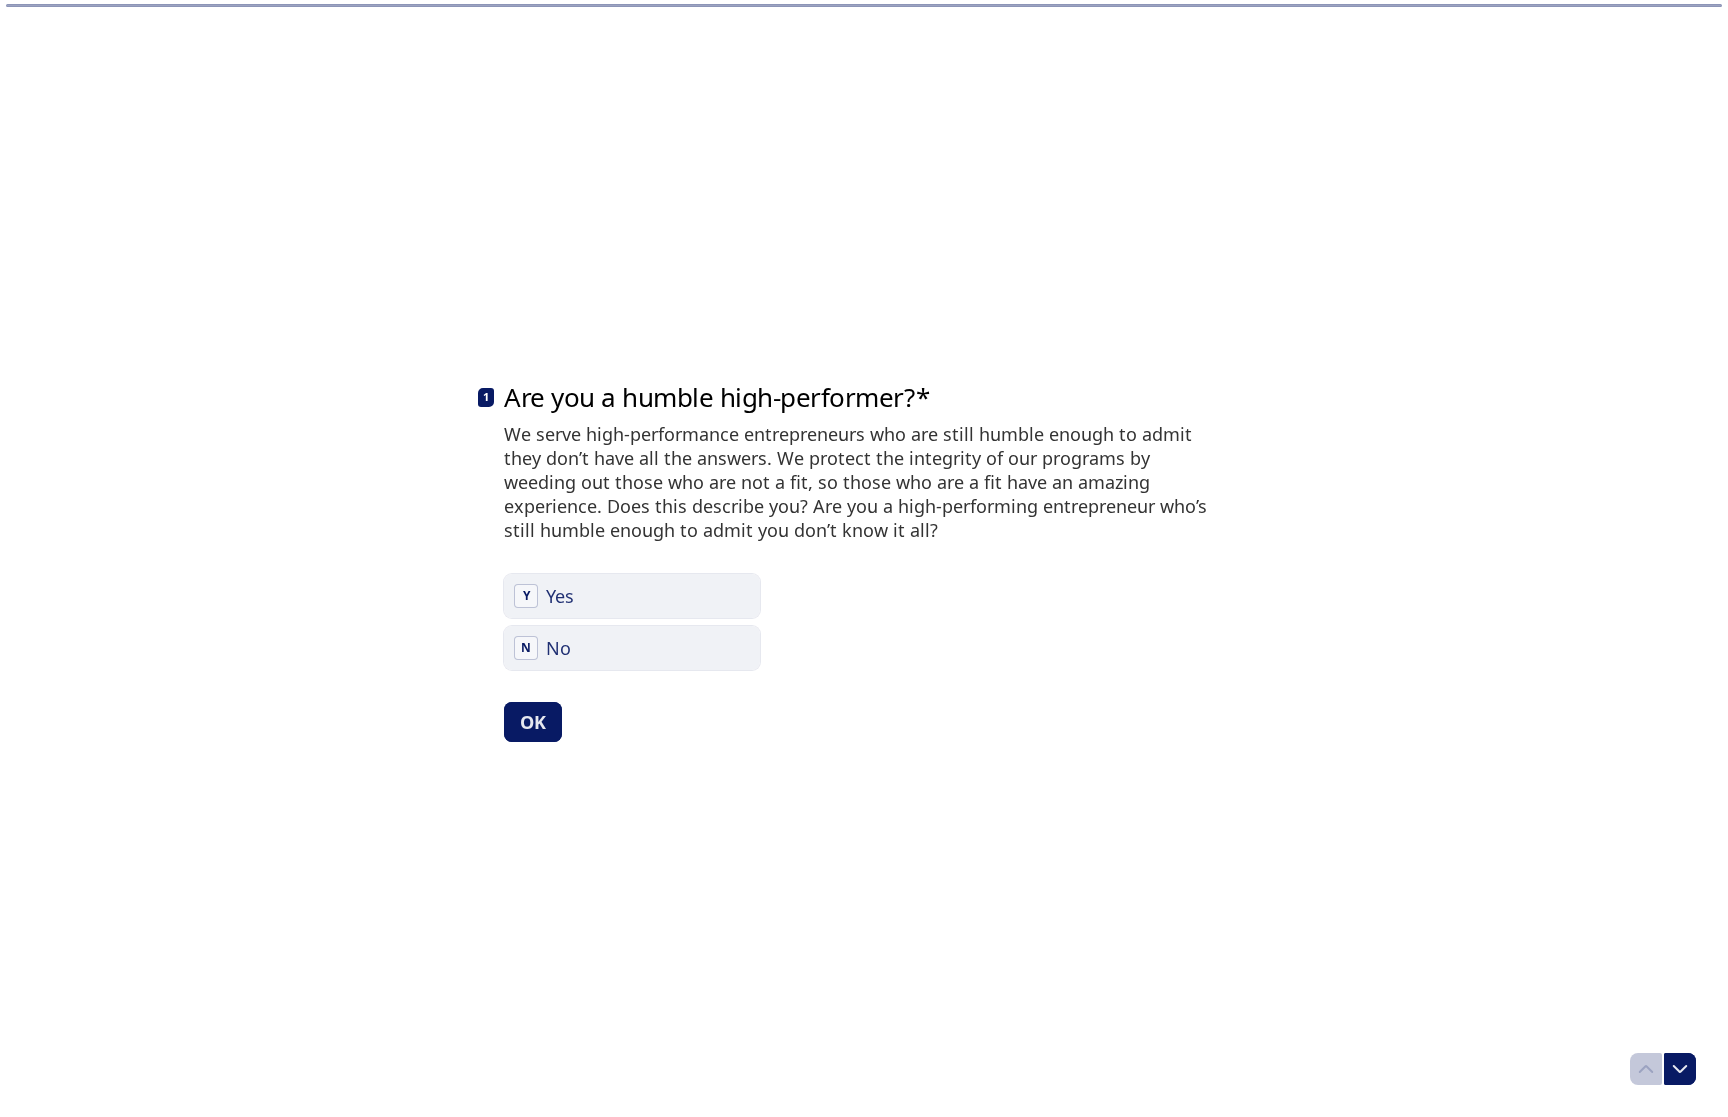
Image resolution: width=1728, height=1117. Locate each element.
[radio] (632, 596)
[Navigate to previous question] (1646, 1069)
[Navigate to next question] (1680, 1069)
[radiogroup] (632, 622)
